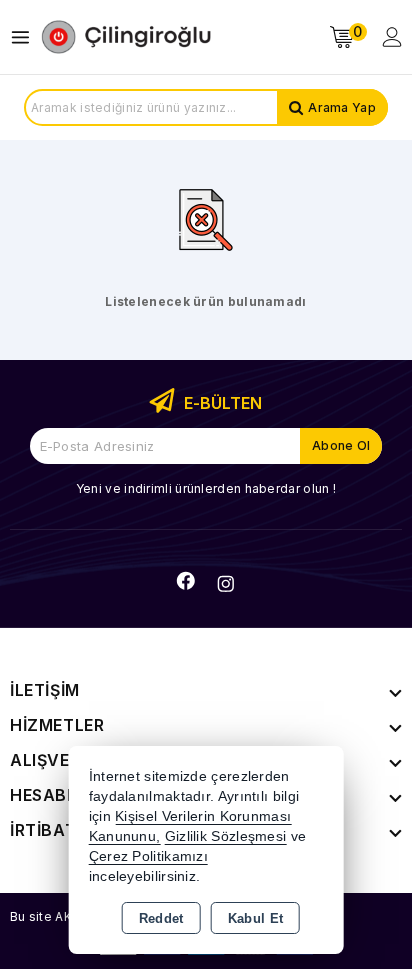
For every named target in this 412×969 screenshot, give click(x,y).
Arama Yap (342, 107)
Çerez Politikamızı (148, 856)
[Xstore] (126, 37)
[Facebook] (186, 581)
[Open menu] (25, 37)
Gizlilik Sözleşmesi (226, 836)
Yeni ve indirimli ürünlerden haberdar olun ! (206, 488)
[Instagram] (226, 584)
